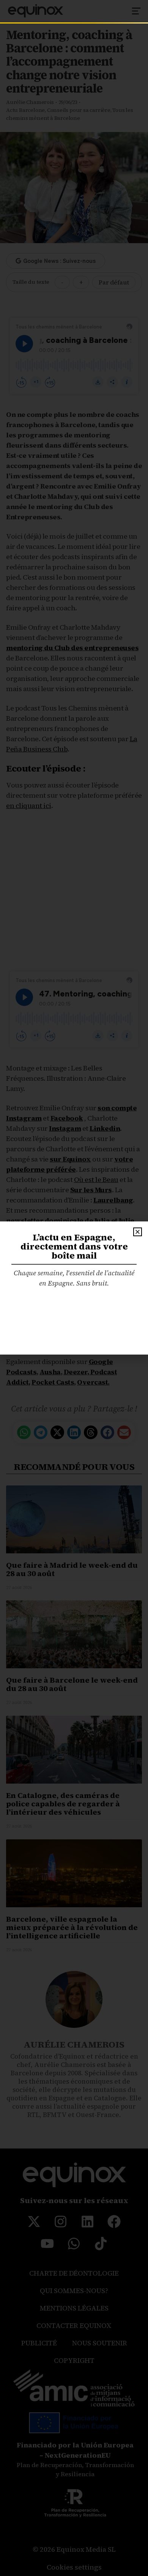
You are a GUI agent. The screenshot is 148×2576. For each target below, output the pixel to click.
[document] (74, 1288)
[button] (138, 1232)
